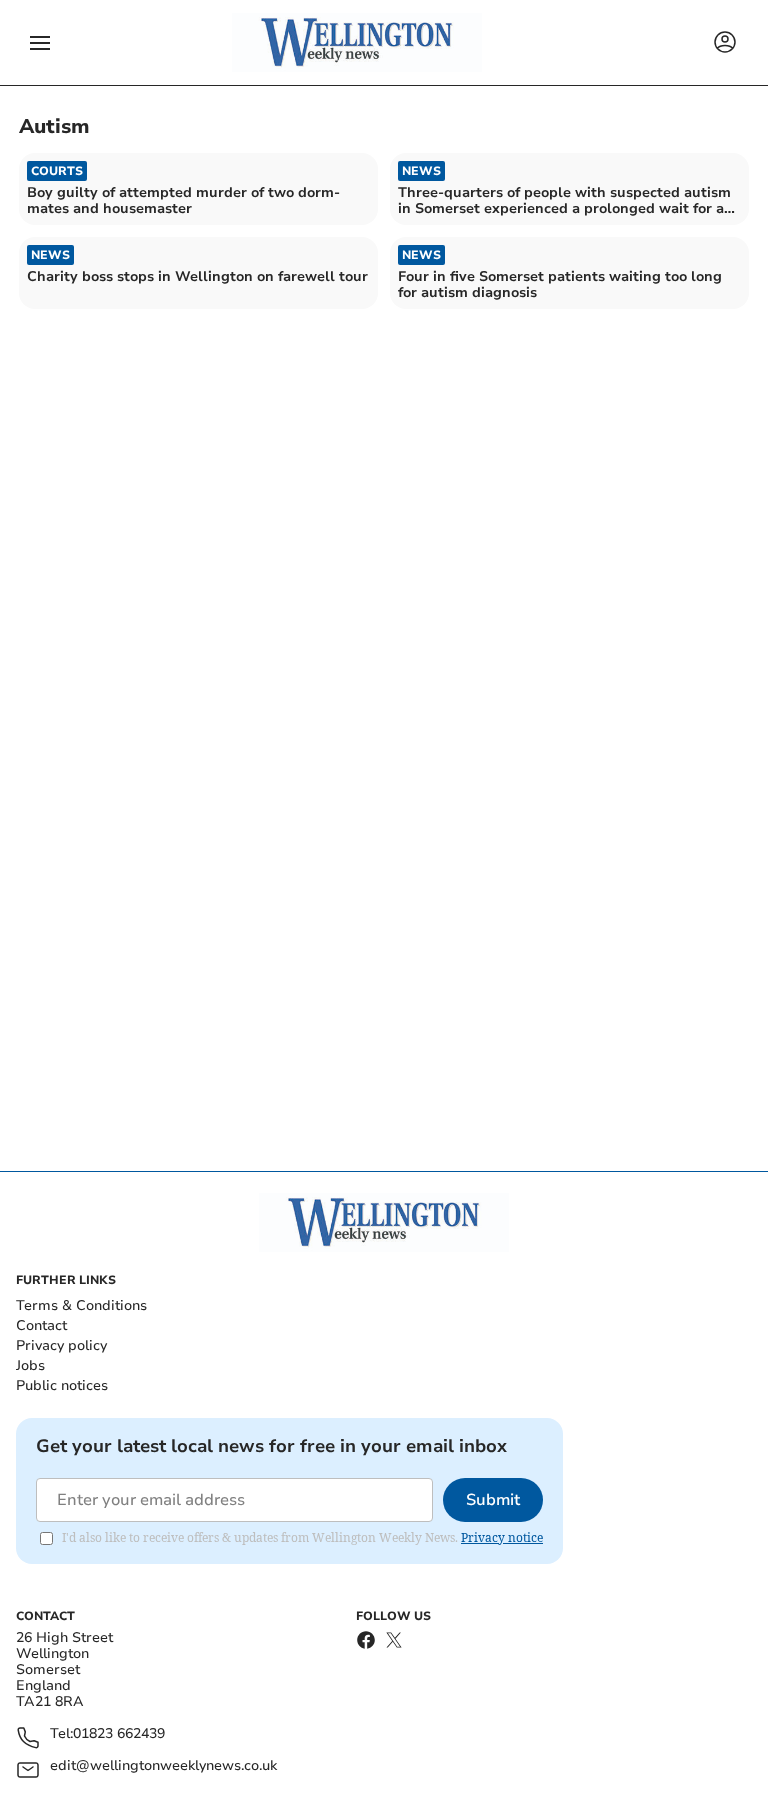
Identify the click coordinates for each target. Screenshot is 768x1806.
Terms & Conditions (81, 1305)
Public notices (62, 1385)
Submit (493, 1500)
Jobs (30, 1365)
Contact (41, 1325)
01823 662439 (119, 1734)
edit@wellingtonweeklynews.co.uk (163, 1766)
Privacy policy (61, 1345)
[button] (40, 43)
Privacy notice (502, 1537)
